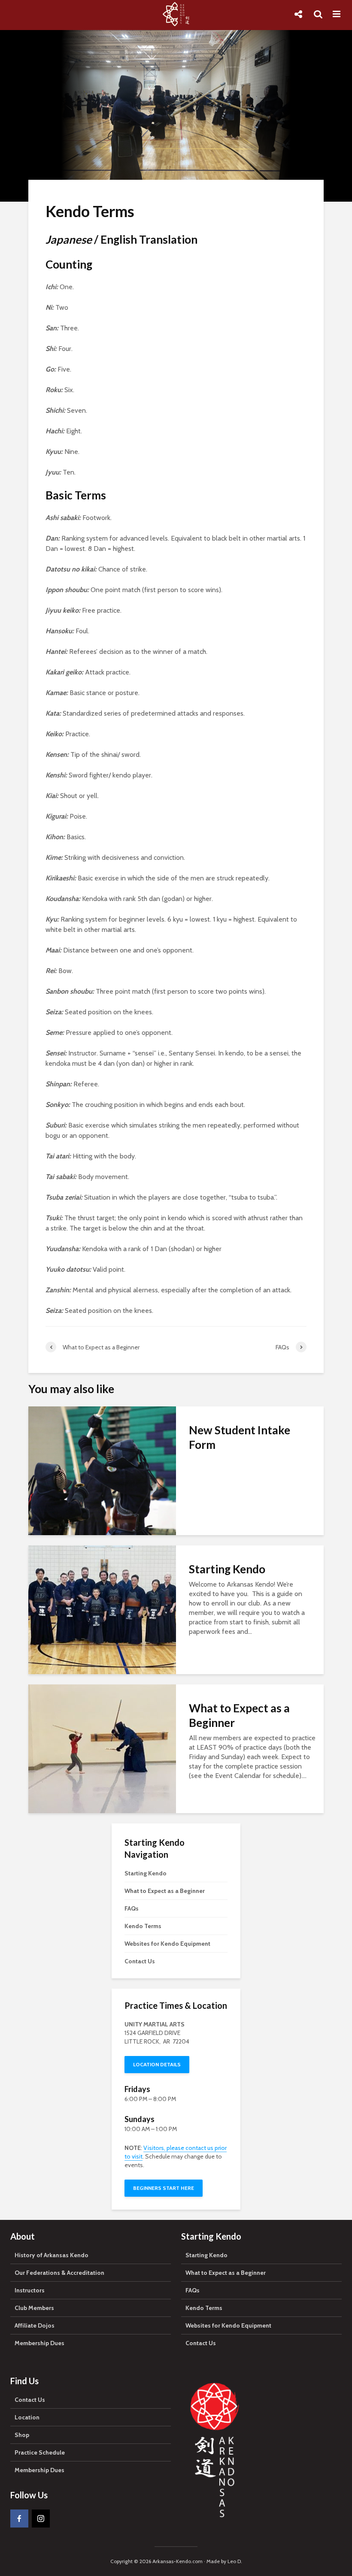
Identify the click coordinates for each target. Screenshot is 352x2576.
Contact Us (140, 1961)
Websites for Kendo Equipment (167, 1944)
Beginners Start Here (164, 2188)
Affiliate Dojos (35, 2325)
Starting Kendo (227, 1569)
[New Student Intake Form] (102, 1470)
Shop (22, 2435)
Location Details (157, 2064)
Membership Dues (39, 2343)
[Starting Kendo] (102, 1609)
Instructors (30, 2290)
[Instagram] (41, 2519)
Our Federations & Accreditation (59, 2273)
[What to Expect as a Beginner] (102, 1748)
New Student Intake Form (240, 1437)
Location (27, 2417)
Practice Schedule (40, 2452)
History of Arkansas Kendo (52, 2255)
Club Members (34, 2308)
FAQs (132, 1908)
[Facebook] (19, 2519)
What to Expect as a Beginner (239, 1715)
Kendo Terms (143, 1926)
